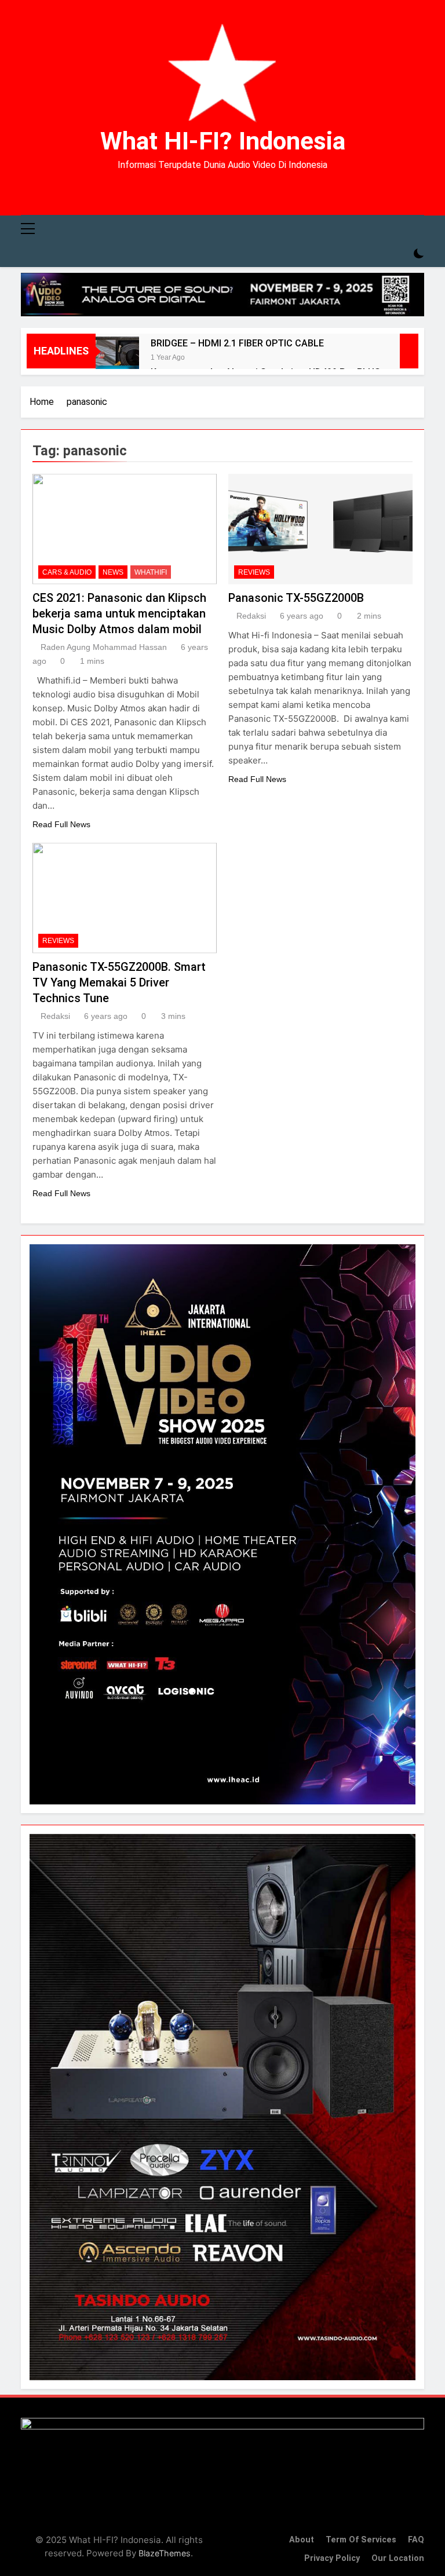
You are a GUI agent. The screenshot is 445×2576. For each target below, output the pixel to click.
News (113, 572)
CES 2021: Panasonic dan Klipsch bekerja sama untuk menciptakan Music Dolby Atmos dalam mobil (119, 613)
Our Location (398, 2558)
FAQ (416, 2540)
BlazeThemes (165, 2553)
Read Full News (61, 824)
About (302, 2540)
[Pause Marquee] (409, 351)
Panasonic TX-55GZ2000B (296, 598)
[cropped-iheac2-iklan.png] (222, 295)
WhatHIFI (151, 572)
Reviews (254, 572)
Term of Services (361, 2540)
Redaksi (251, 616)
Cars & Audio (67, 572)
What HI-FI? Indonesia (223, 141)
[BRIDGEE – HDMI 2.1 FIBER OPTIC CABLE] (117, 358)
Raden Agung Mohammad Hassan (104, 647)
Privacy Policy (332, 2558)
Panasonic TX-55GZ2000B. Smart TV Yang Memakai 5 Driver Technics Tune (119, 982)
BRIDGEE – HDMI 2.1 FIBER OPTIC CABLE (237, 343)
